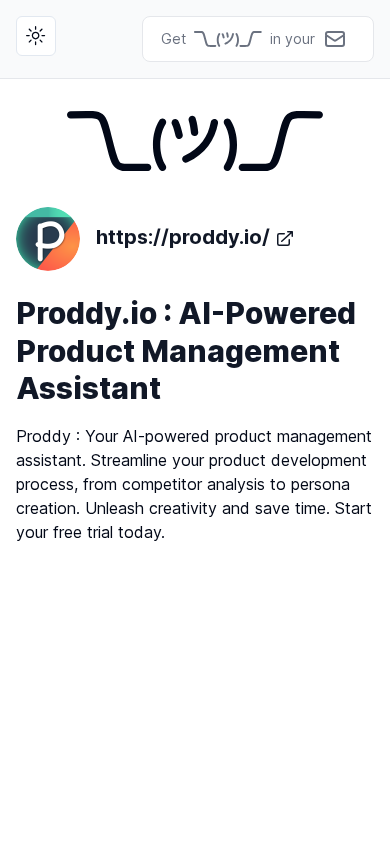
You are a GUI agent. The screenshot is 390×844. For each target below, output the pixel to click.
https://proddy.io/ (183, 237)
